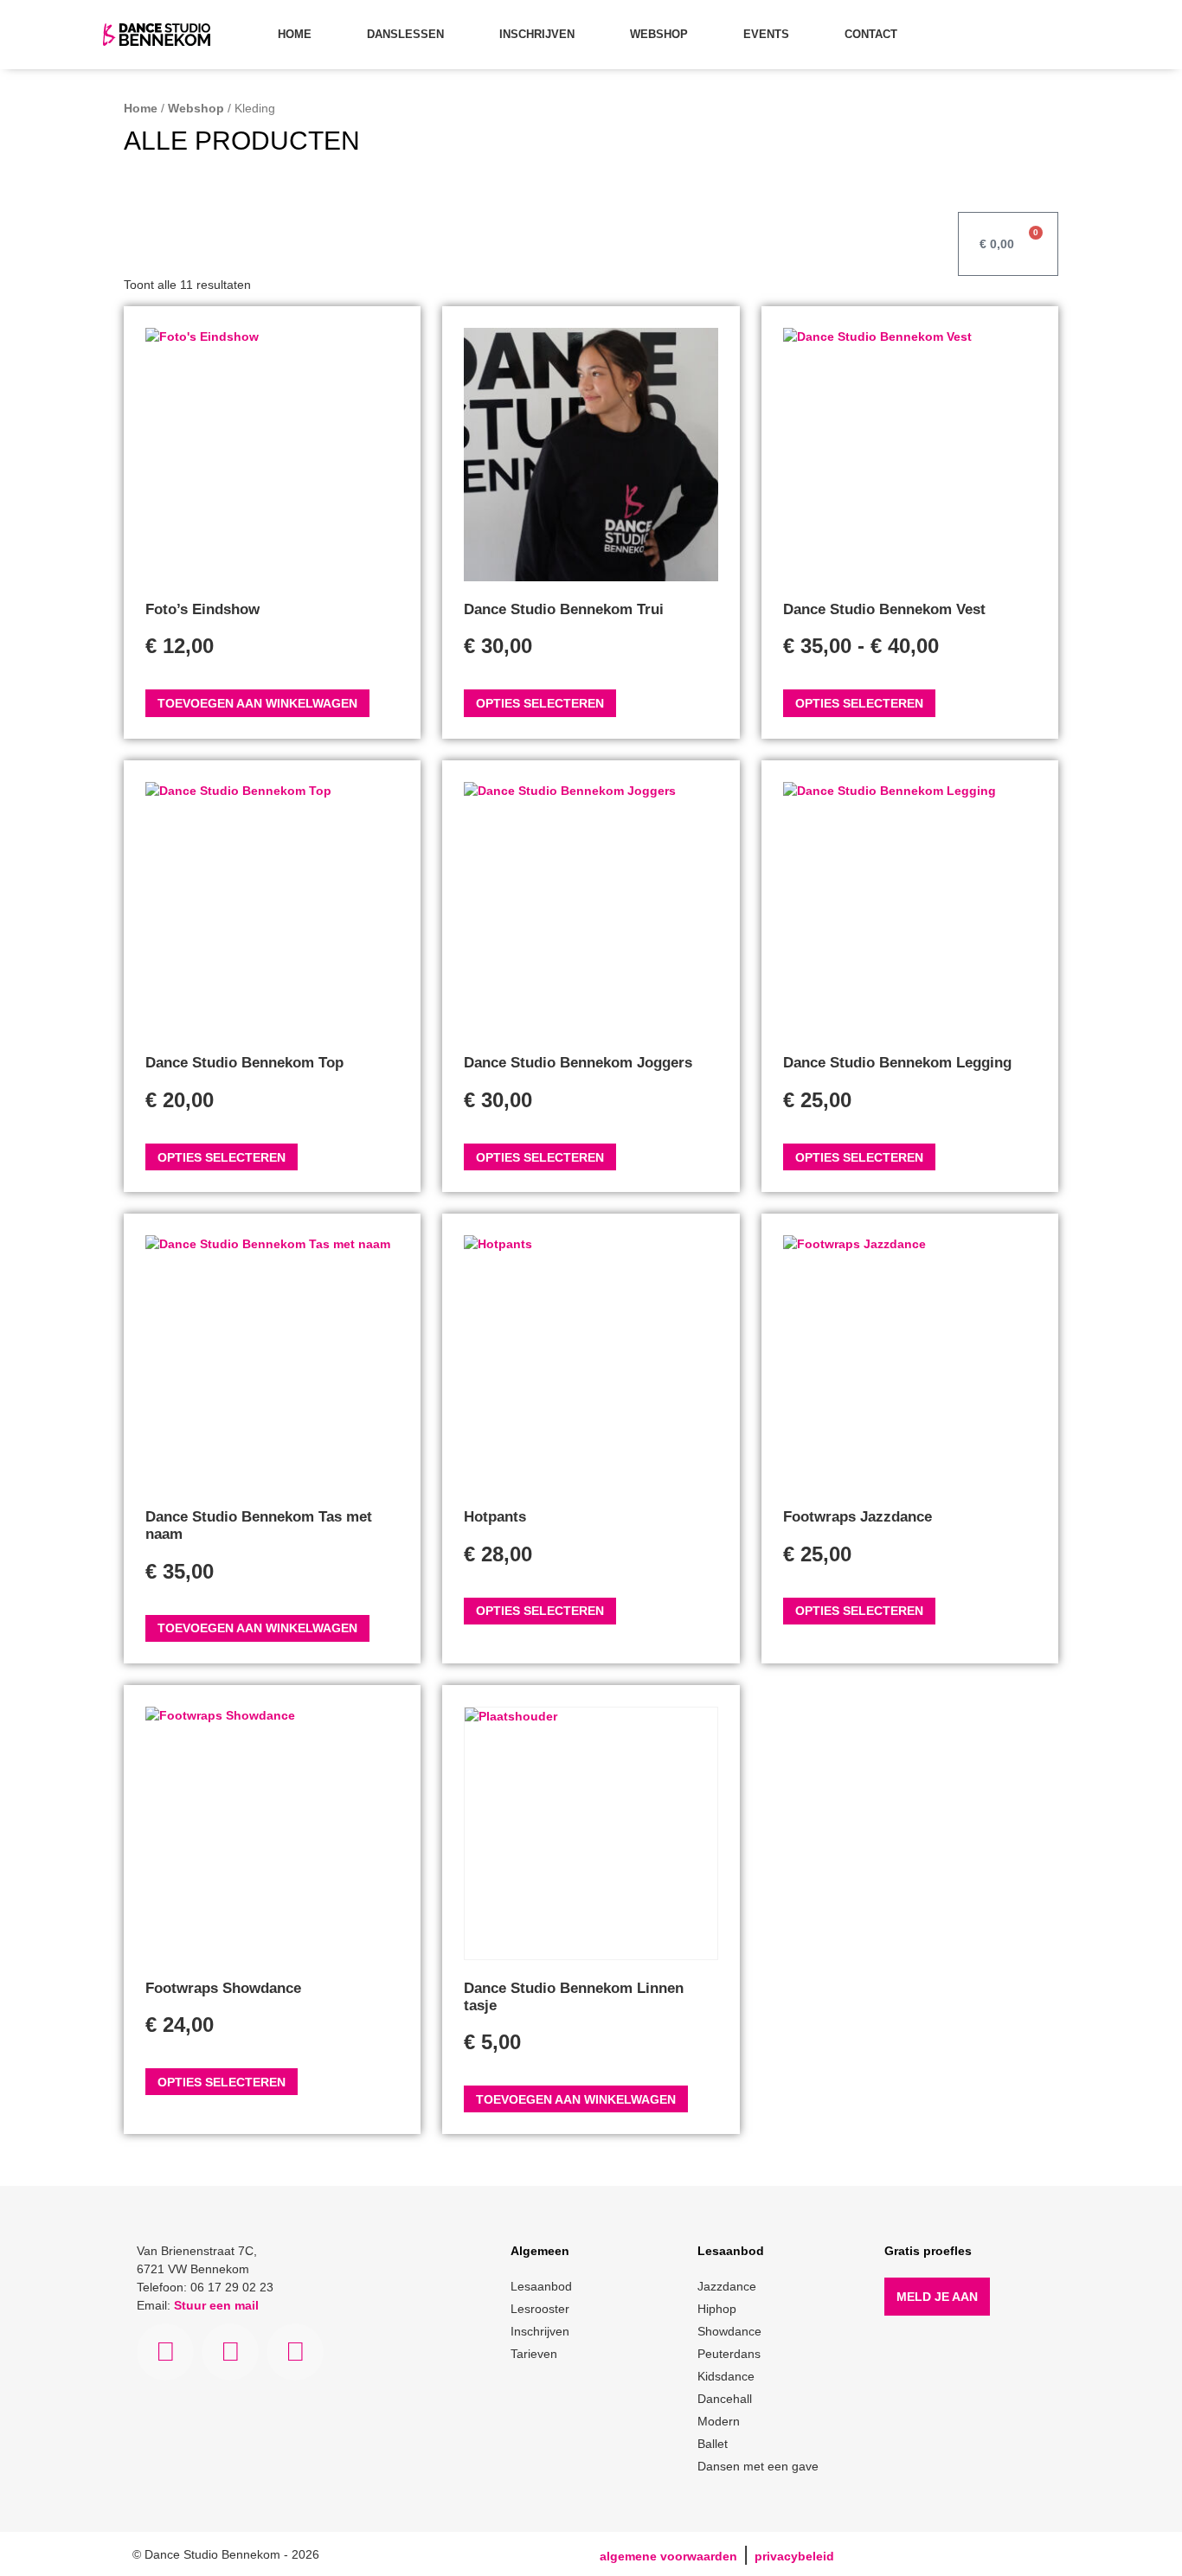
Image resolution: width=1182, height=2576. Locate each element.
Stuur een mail (216, 2305)
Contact (871, 34)
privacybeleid (794, 2556)
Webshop (659, 34)
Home (295, 34)
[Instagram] (230, 2352)
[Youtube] (295, 2352)
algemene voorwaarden (668, 2556)
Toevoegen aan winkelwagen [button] (257, 703)
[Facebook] (165, 2352)
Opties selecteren (540, 703)
